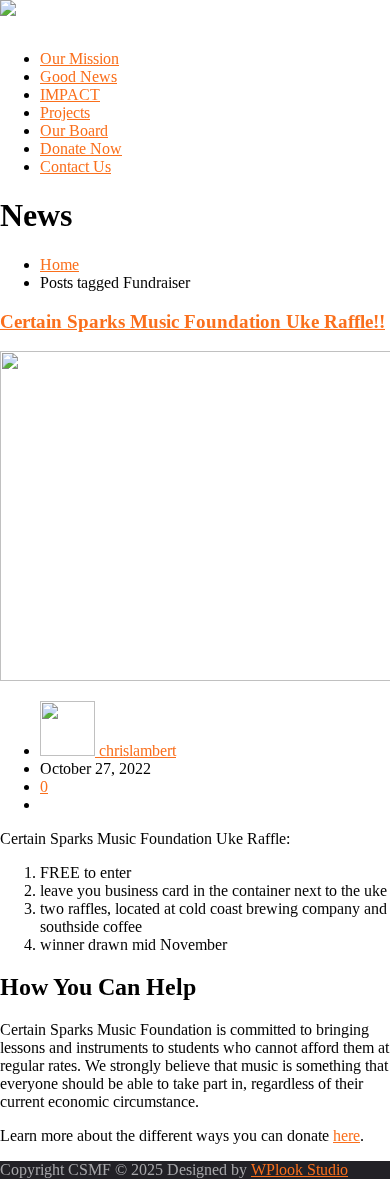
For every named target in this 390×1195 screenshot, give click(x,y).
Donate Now (81, 148)
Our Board (74, 130)
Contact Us (75, 166)
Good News (78, 76)
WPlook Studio (299, 1169)
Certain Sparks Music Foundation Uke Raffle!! (192, 321)
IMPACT (70, 94)
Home (59, 264)
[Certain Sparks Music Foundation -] (8, 10)
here (346, 1135)
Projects (65, 112)
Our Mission (79, 58)
